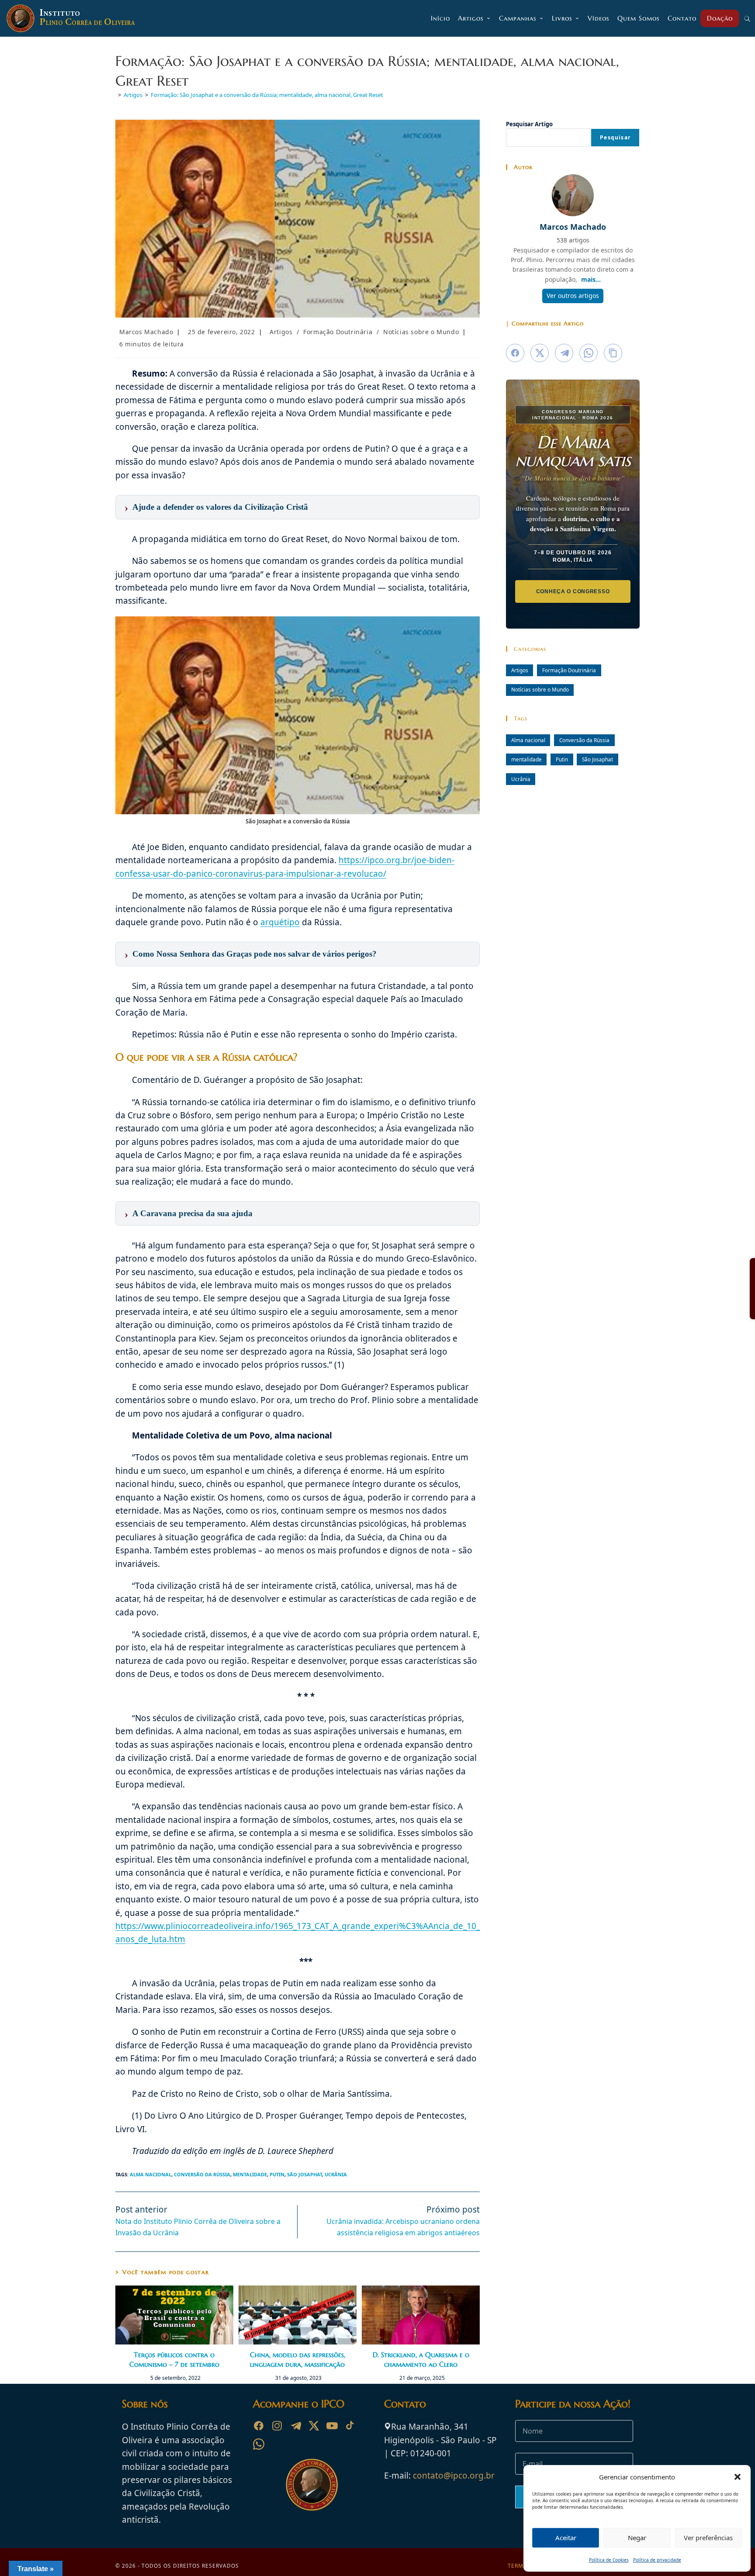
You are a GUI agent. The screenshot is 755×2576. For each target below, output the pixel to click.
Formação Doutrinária (338, 332)
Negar (637, 2538)
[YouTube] (332, 2426)
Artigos (281, 332)
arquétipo (280, 922)
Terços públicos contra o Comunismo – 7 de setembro (174, 2359)
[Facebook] (259, 2426)
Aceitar (566, 2538)
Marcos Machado (146, 332)
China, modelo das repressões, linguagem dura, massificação (298, 2359)
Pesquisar (615, 137)
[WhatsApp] (259, 2444)
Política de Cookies (609, 2560)
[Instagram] (277, 2426)
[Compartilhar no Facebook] (515, 353)
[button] (738, 2477)
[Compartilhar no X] (540, 353)
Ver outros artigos (573, 296)
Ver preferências (708, 2538)
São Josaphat (305, 2174)
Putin (277, 2174)
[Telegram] (295, 2426)
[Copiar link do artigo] (613, 353)
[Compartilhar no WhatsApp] (589, 353)
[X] (314, 2426)
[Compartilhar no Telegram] (564, 353)
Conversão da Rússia (202, 2174)
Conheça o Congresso (573, 591)
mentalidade (250, 2174)
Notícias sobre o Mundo (421, 332)
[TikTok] (350, 2426)
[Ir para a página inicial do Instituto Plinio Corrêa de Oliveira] (312, 2484)
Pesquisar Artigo (529, 124)
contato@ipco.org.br (454, 2476)
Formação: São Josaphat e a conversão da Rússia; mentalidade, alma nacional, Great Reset (267, 95)
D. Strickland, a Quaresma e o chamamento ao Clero (421, 2359)
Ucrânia (336, 2174)
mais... (591, 279)
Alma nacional (151, 2174)
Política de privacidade (657, 2560)
